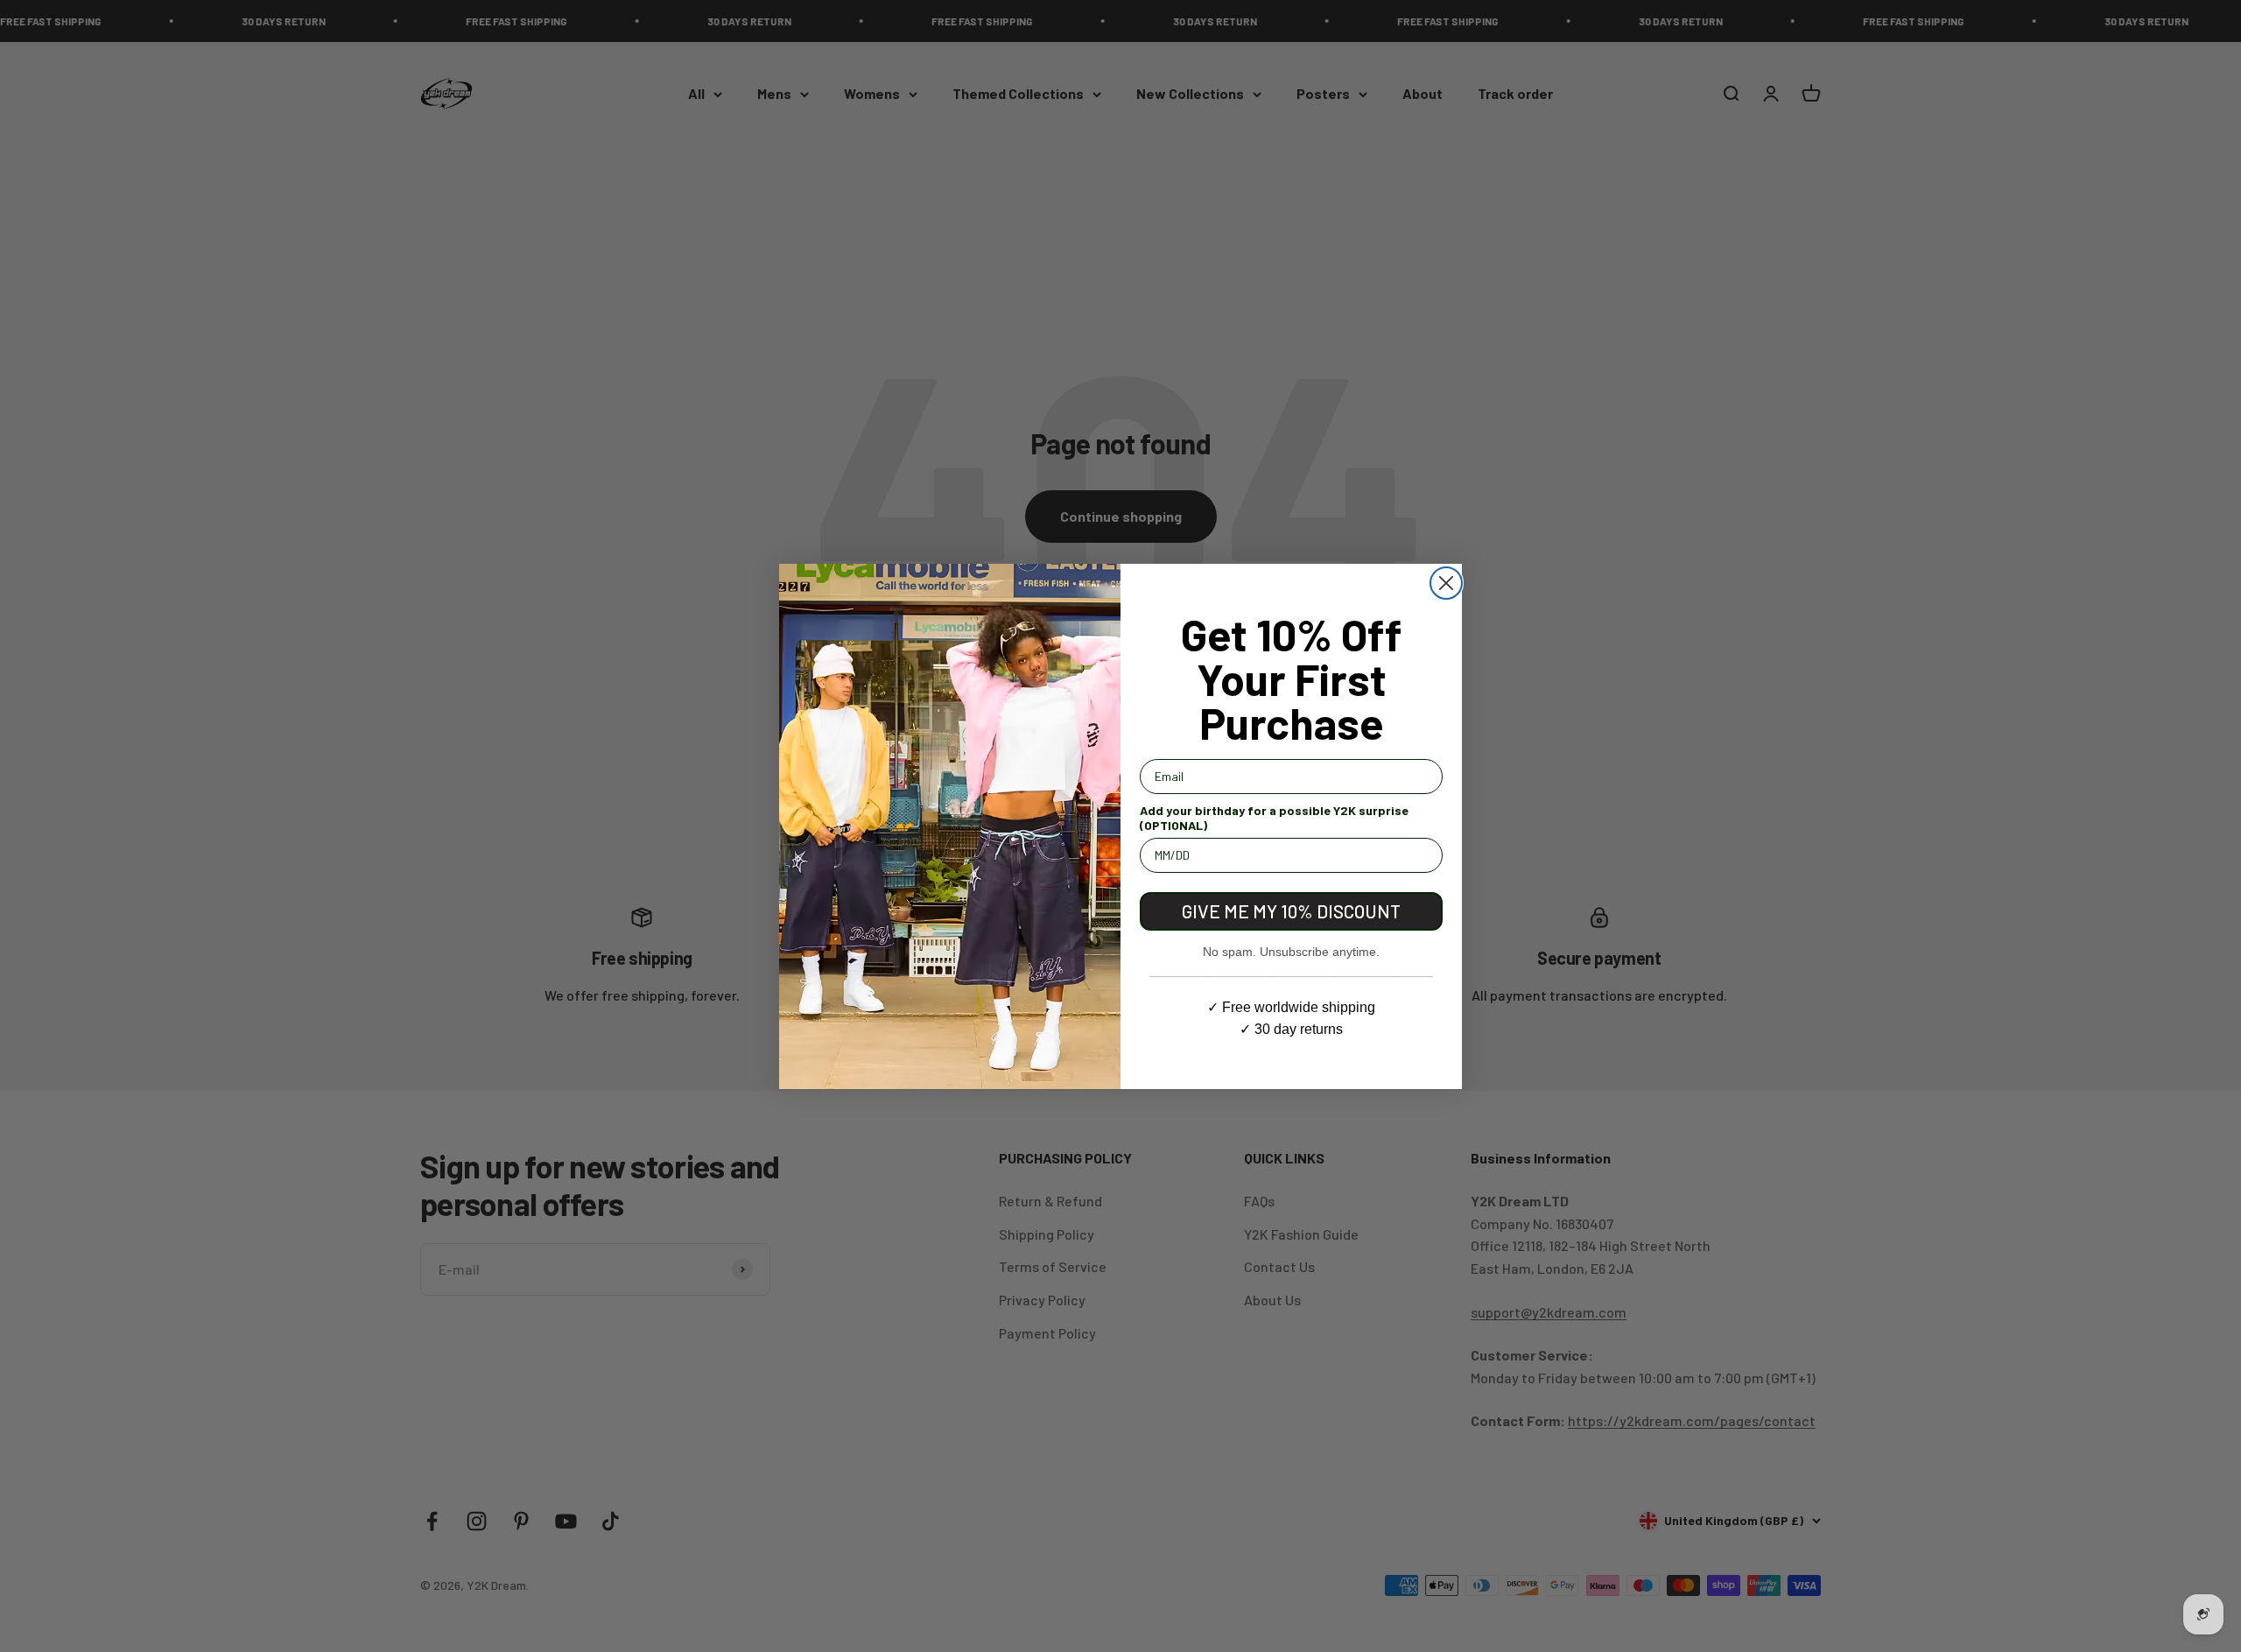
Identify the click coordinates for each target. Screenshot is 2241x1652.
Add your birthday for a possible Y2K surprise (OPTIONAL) (1274, 818)
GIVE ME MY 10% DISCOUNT (1291, 911)
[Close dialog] (1446, 583)
